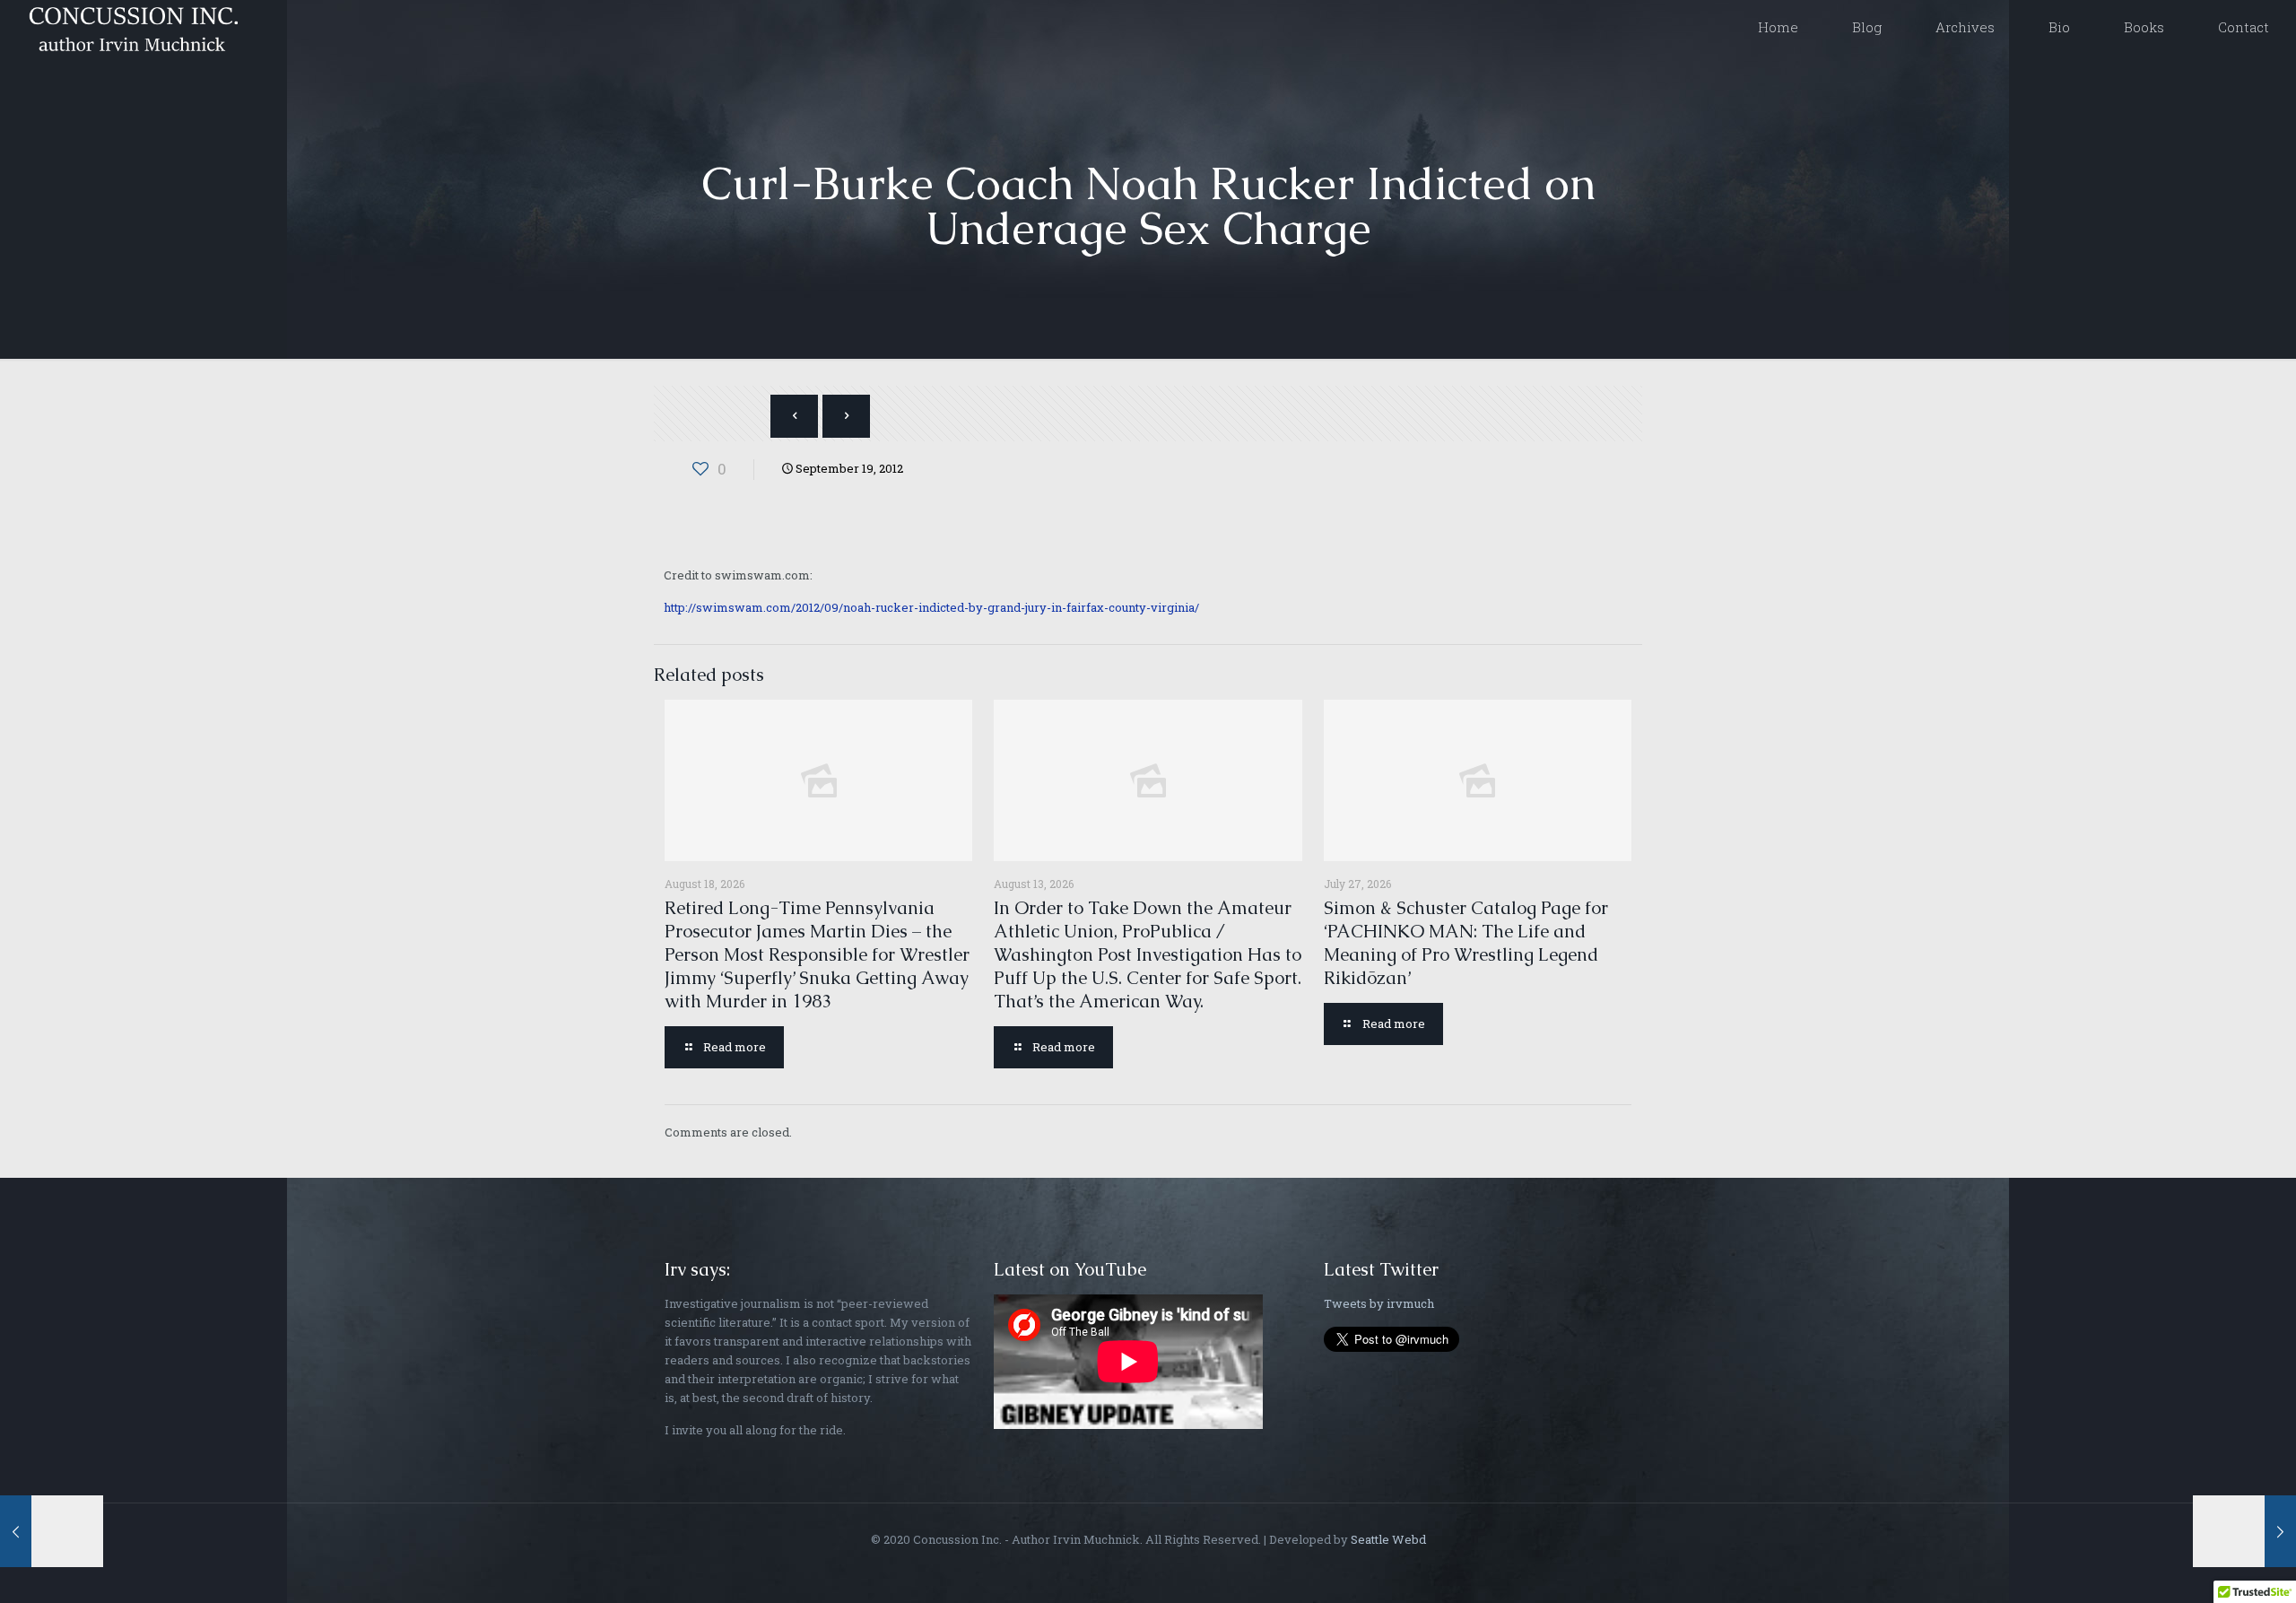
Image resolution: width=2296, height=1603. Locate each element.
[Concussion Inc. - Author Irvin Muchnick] (130, 27)
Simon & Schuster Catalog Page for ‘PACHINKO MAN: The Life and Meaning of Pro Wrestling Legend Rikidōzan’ (1466, 943)
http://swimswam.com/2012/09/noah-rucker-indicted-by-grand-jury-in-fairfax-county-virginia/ (931, 607)
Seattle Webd (1388, 1539)
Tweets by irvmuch (1379, 1303)
